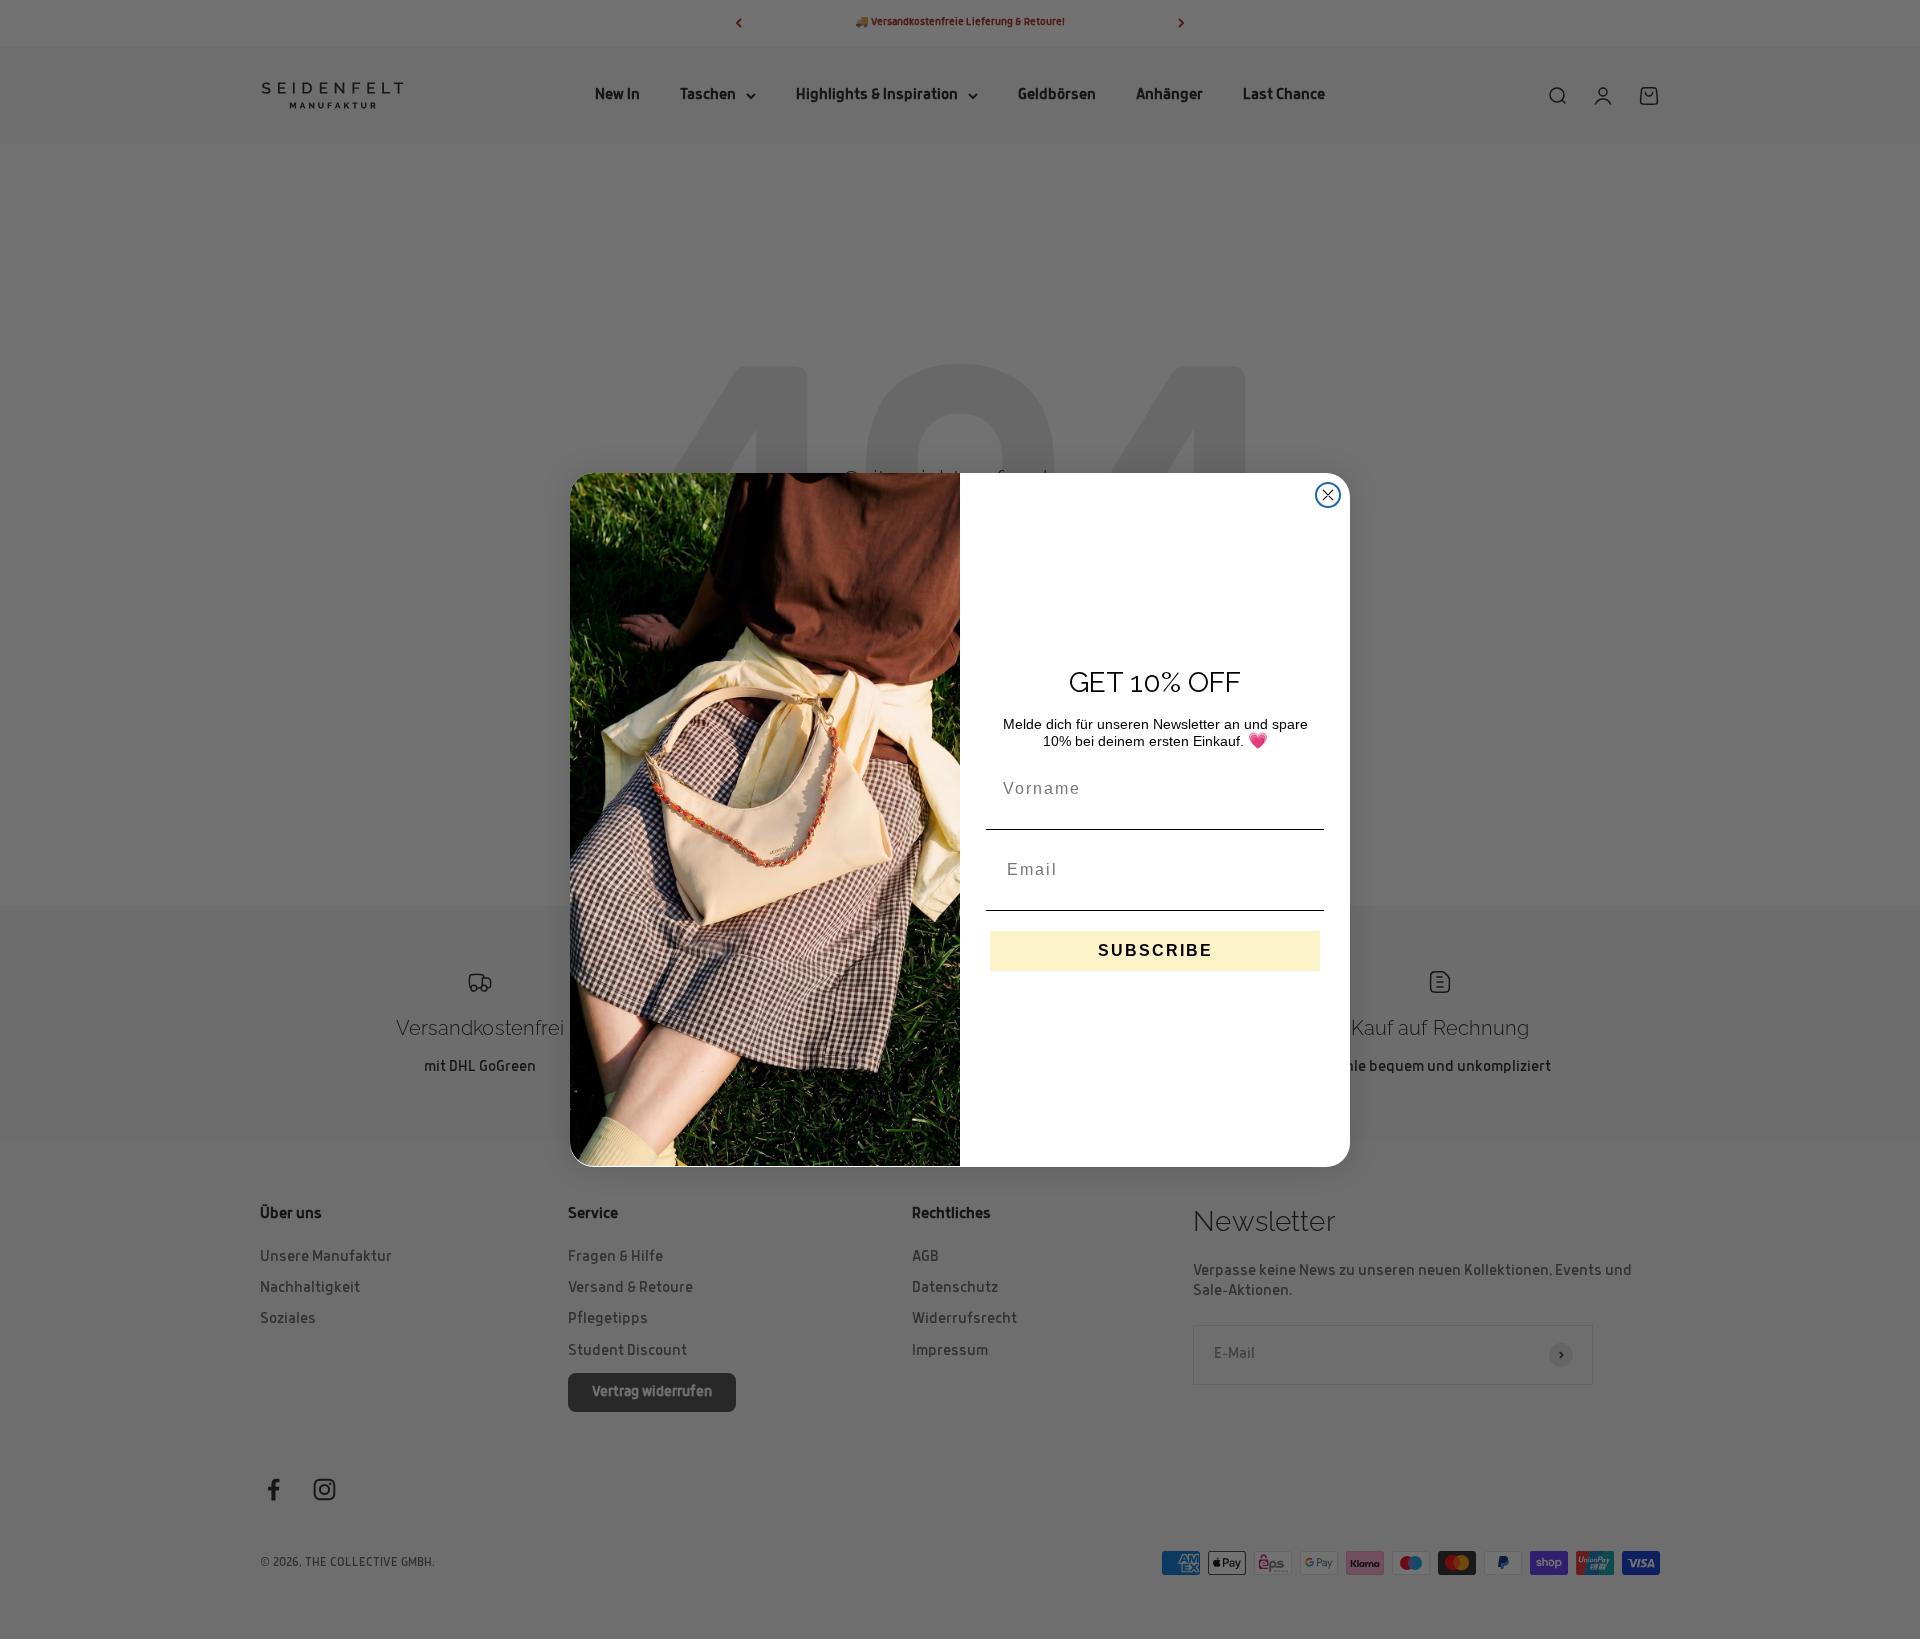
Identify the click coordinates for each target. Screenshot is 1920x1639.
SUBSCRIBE (1155, 949)
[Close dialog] (1328, 495)
